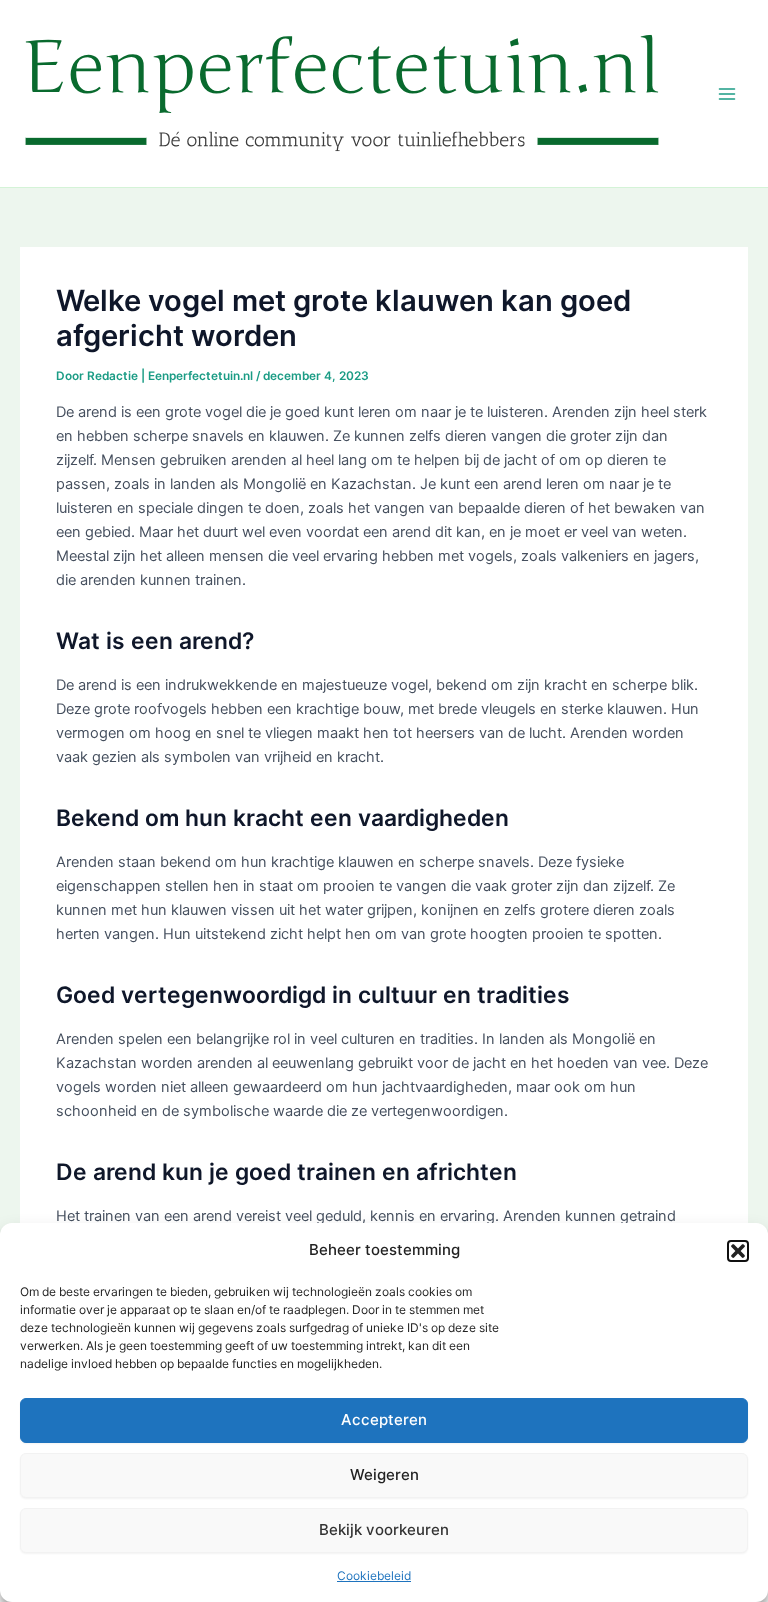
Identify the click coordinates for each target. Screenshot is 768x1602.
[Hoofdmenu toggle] (727, 94)
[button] (738, 1251)
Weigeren (384, 1474)
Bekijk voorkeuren (384, 1529)
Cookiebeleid (374, 1575)
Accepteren (384, 1419)
